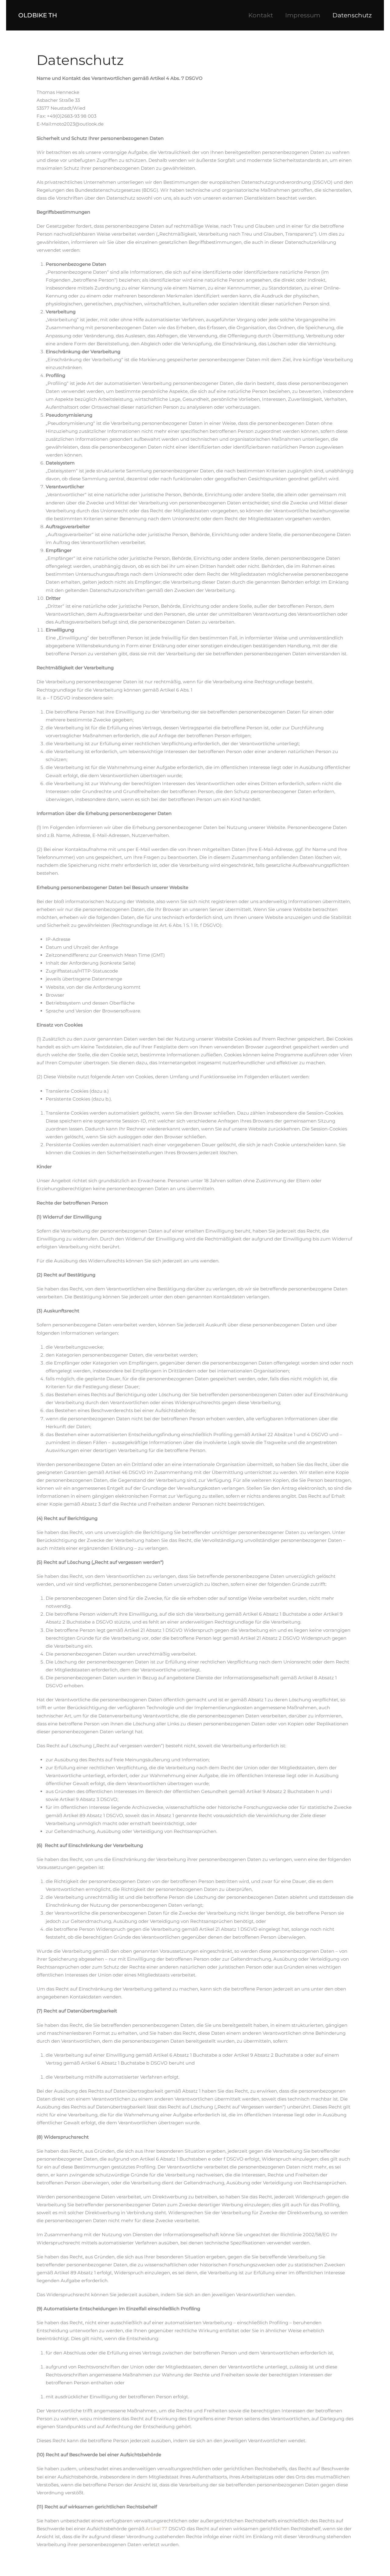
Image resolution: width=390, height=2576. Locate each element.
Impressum (303, 15)
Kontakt (261, 15)
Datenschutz (352, 15)
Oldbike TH (38, 15)
